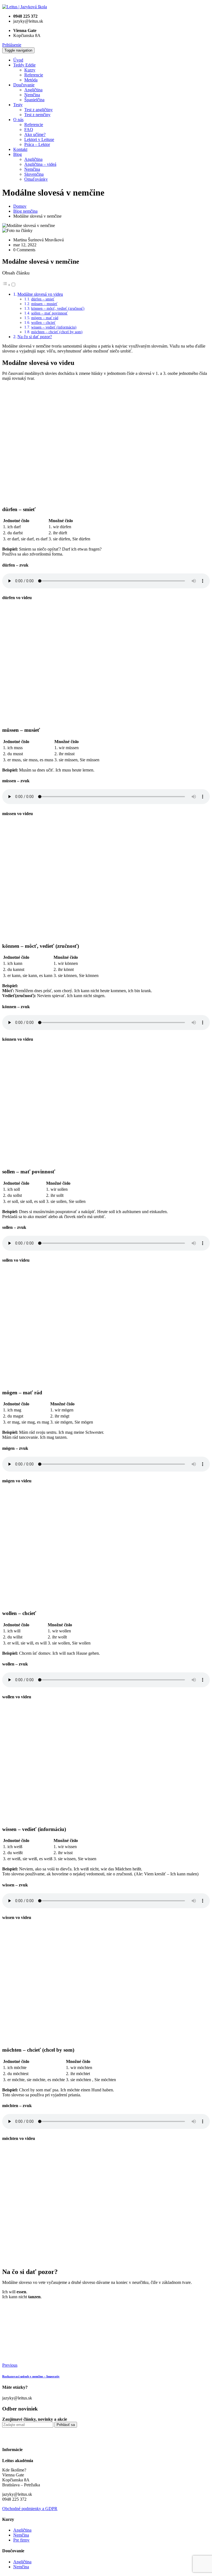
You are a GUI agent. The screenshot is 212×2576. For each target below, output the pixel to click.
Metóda (31, 80)
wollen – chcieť (43, 322)
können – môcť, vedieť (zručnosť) (58, 308)
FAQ (29, 130)
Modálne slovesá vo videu (40, 294)
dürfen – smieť (43, 299)
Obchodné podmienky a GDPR (30, 2509)
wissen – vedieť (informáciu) (54, 327)
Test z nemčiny (37, 115)
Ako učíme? (35, 134)
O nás (18, 120)
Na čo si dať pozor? (35, 337)
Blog (18, 154)
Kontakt (20, 149)
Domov (20, 206)
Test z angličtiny (39, 110)
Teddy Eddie (24, 65)
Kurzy (30, 70)
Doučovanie (24, 85)
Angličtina (33, 90)
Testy (18, 105)
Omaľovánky (36, 179)
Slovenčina (34, 174)
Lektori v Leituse (39, 139)
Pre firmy (21, 2540)
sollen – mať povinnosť (49, 313)
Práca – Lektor (37, 144)
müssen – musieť (44, 304)
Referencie (34, 75)
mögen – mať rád (45, 318)
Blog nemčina (25, 211)
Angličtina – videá (40, 164)
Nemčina (32, 95)
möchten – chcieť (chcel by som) (57, 332)
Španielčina (34, 100)
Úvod (18, 60)
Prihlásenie (12, 45)
